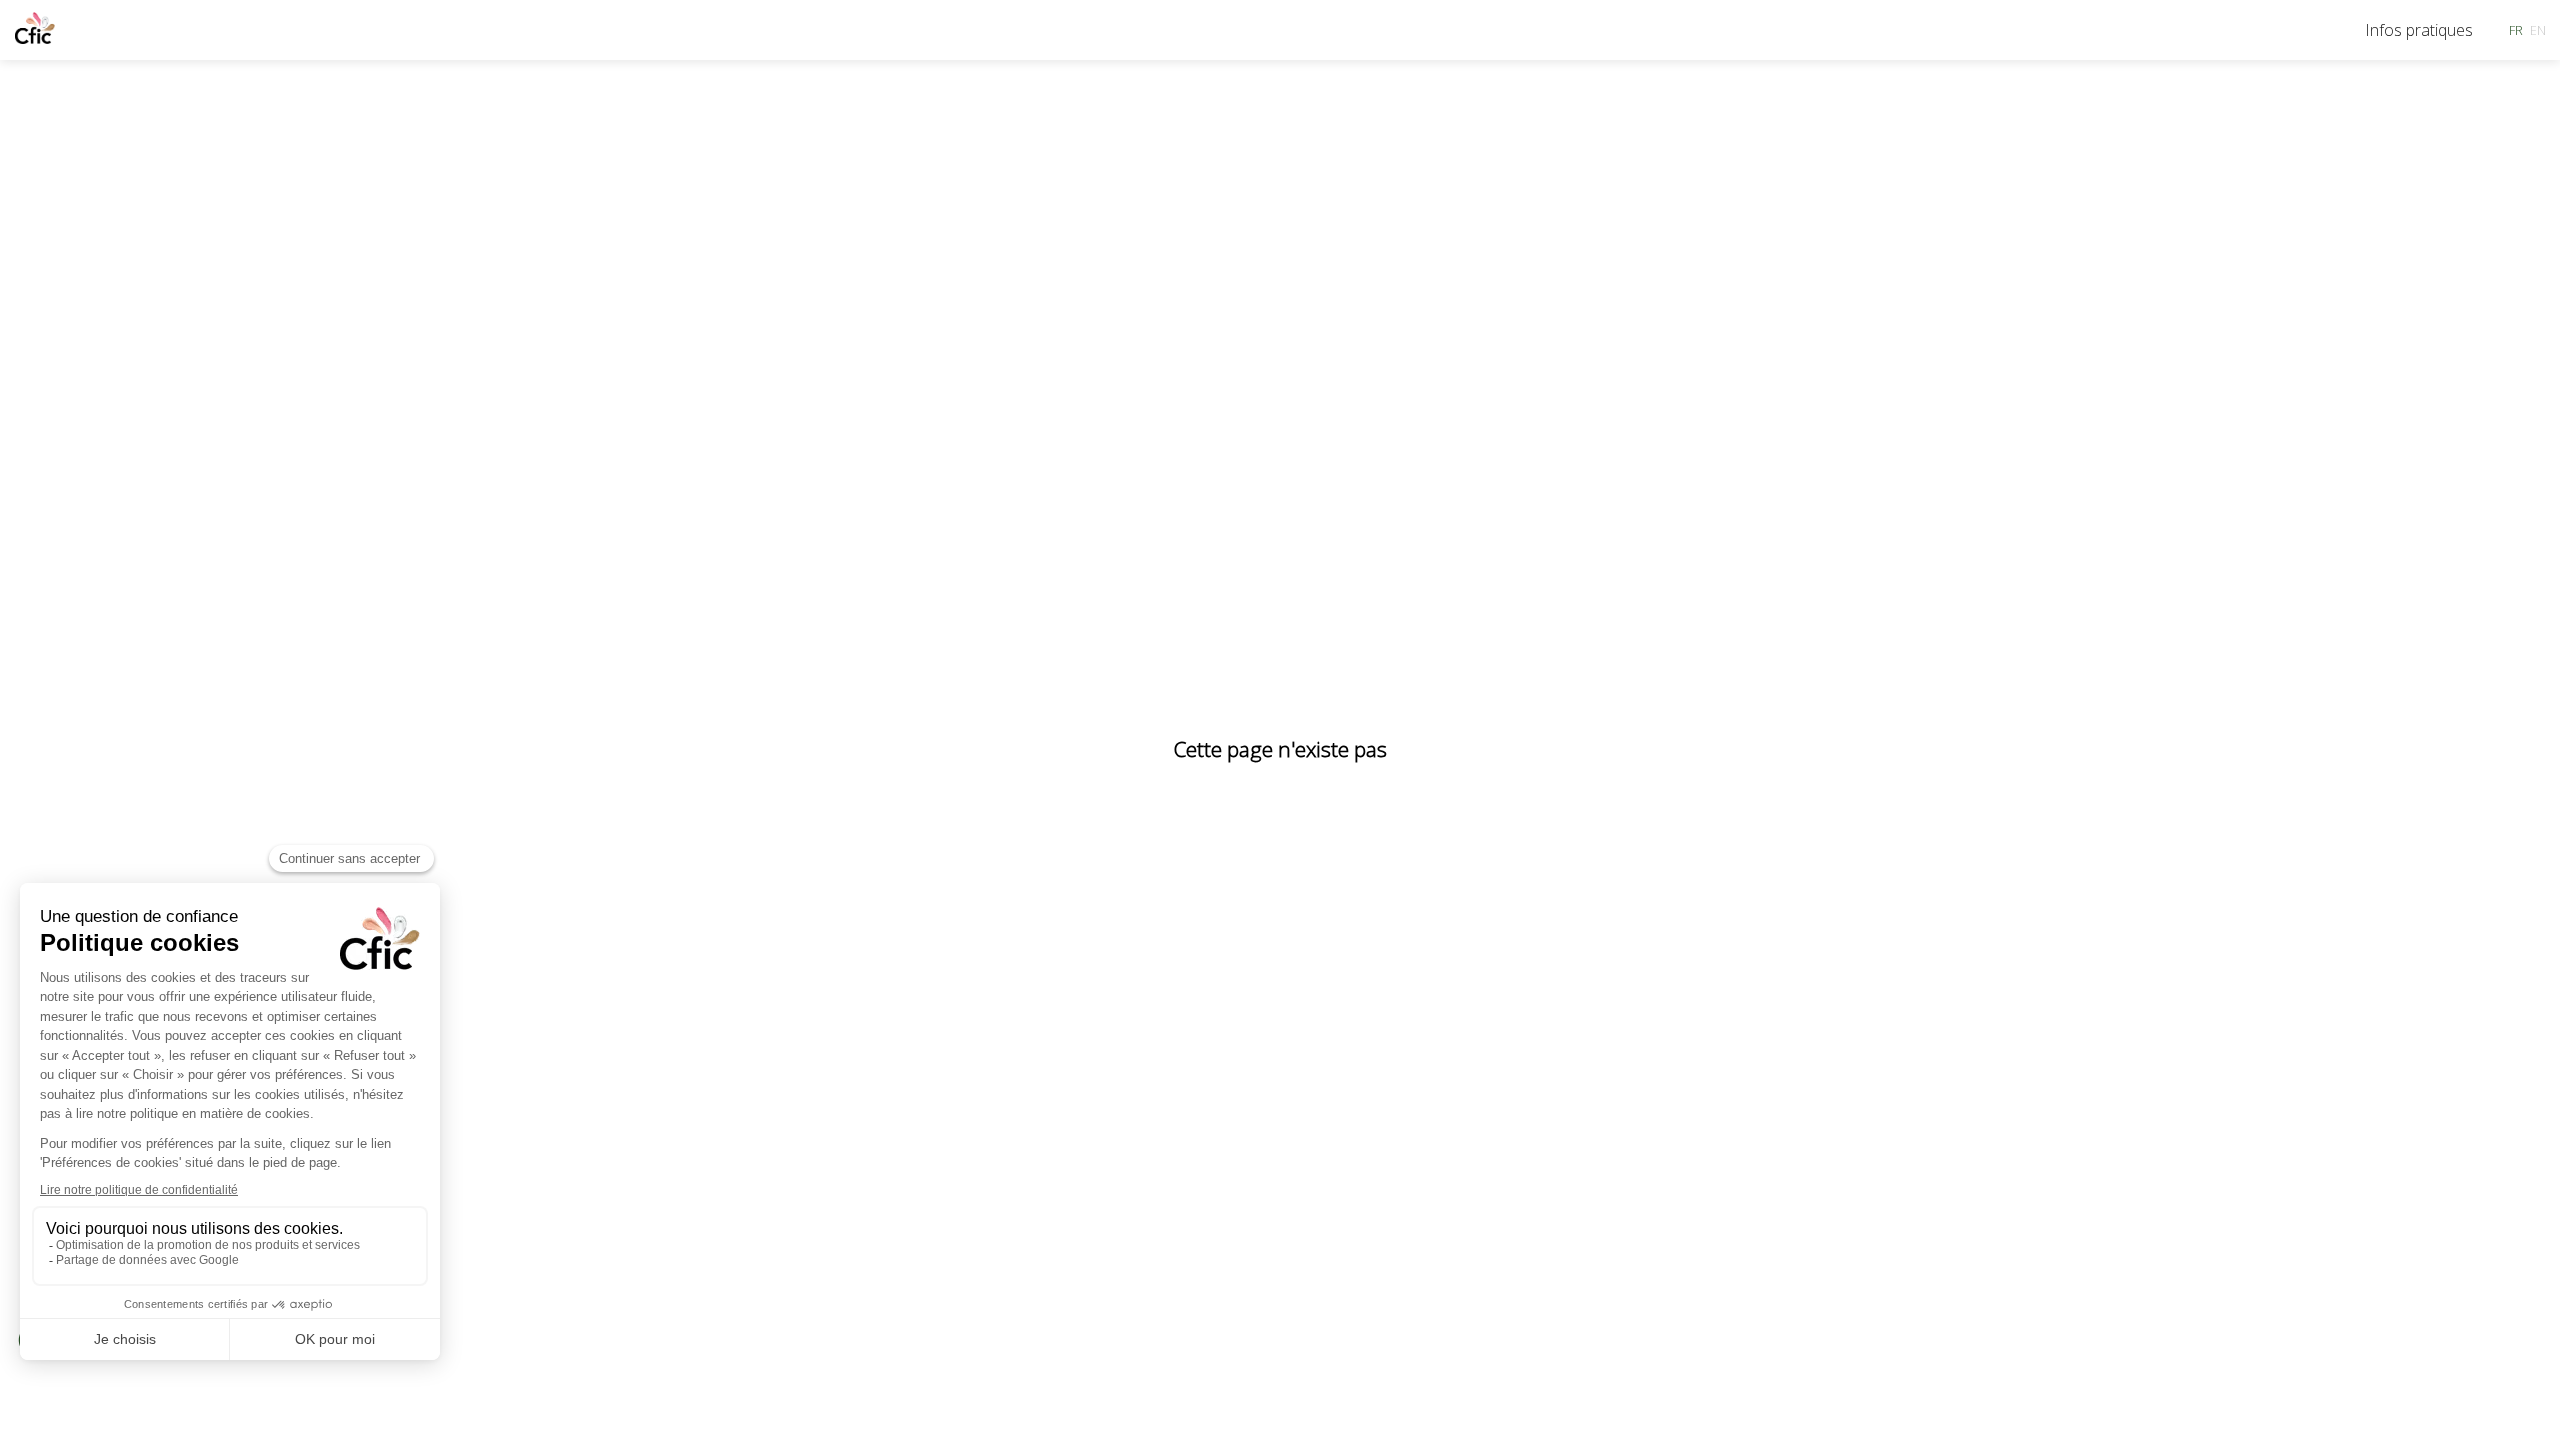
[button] (2516, 30)
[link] (2419, 30)
